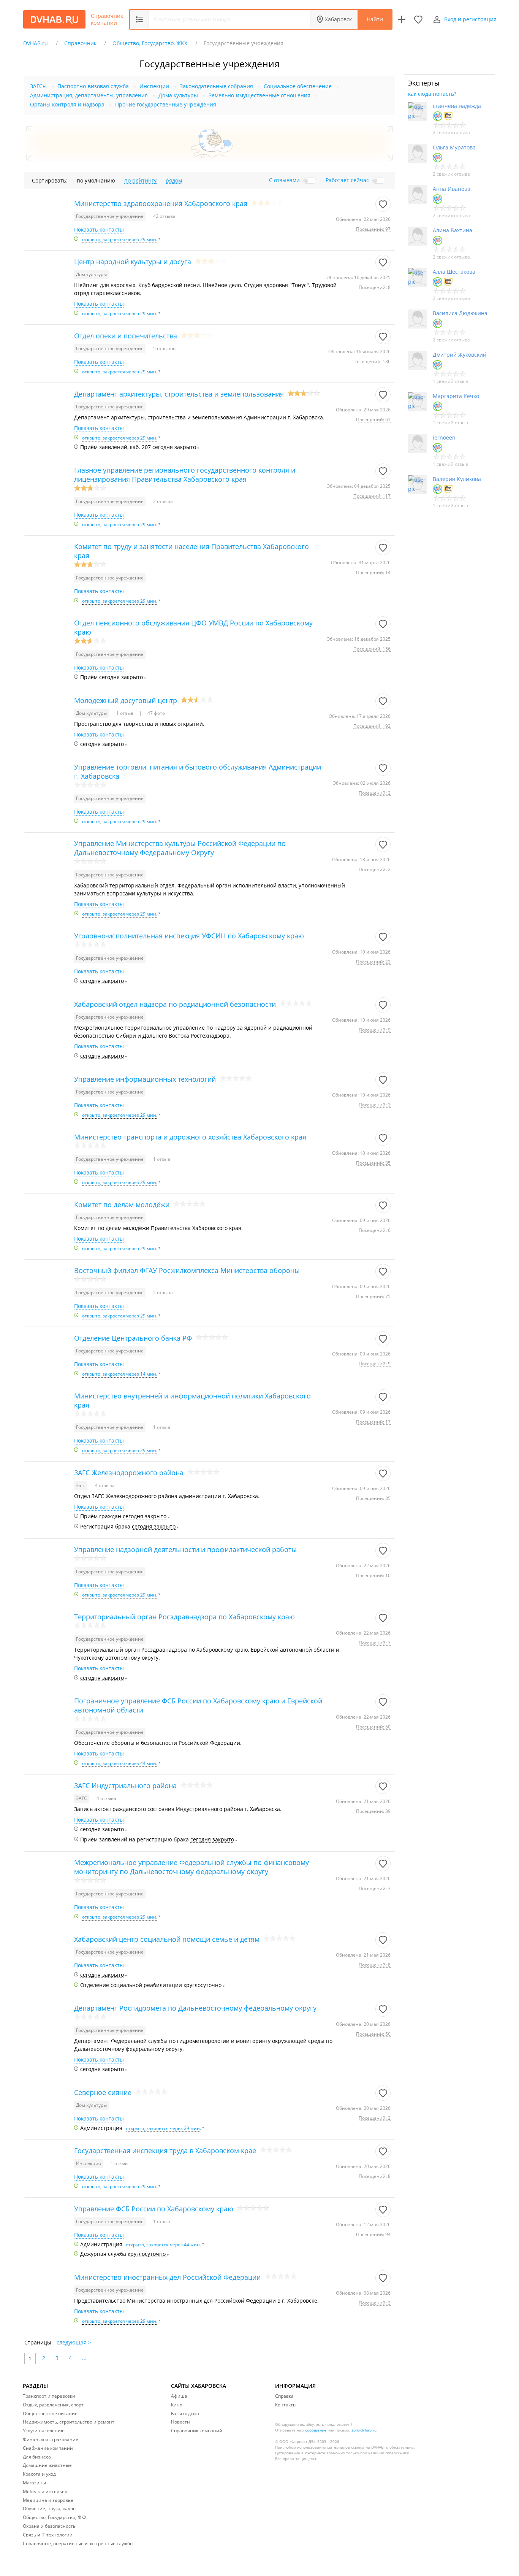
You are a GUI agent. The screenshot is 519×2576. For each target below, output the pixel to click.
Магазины (34, 2483)
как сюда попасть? (432, 94)
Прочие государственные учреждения (166, 104)
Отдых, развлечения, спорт (53, 2405)
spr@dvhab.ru (364, 2430)
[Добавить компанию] (402, 19)
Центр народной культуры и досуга (133, 262)
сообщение (316, 2430)
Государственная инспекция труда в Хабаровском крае (165, 2151)
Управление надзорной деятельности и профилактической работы (185, 1549)
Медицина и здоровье (48, 2500)
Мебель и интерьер (45, 2491)
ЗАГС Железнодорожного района (129, 1473)
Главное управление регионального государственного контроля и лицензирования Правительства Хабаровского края (185, 475)
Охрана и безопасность (49, 2526)
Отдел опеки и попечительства (126, 336)
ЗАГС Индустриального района (125, 1786)
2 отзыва (163, 501)
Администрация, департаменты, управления (89, 95)
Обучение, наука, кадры (50, 2509)
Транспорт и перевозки (49, 2396)
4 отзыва (105, 1485)
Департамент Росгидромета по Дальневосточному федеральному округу (195, 2008)
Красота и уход (39, 2474)
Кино (177, 2405)
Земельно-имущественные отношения (259, 95)
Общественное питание (50, 2413)
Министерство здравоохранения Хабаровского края (161, 203)
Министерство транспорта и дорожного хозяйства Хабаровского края (190, 1137)
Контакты (286, 2405)
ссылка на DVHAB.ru (370, 2447)
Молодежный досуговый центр (126, 700)
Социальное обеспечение (298, 86)
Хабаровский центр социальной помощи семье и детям (167, 1939)
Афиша (179, 2396)
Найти (375, 19)
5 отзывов (164, 348)
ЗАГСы (38, 86)
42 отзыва (164, 216)
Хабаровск (338, 19)
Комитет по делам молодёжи (122, 1205)
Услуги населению (44, 2431)
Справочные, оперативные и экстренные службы (78, 2543)
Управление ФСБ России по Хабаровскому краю (154, 2209)
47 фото (156, 713)
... (84, 2358)
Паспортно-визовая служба (93, 86)
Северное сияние (103, 2092)
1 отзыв (125, 713)
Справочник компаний (107, 19)
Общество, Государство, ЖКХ (55, 2517)
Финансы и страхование (51, 2439)
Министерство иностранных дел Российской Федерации (167, 2277)
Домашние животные (47, 2465)
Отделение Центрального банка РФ (133, 1338)
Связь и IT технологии (48, 2535)
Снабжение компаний (48, 2448)
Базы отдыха (185, 2413)
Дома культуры (178, 95)
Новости (180, 2422)
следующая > (74, 2342)
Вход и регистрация (470, 19)
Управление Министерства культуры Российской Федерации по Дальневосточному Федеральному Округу (180, 848)
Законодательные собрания (216, 86)
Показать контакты (99, 230)
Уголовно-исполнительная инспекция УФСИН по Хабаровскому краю (189, 936)
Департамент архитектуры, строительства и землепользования (179, 394)
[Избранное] (418, 19)
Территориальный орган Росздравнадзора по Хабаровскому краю (184, 1617)
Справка (284, 2396)
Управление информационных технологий (145, 1079)
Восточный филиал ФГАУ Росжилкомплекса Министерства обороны (187, 1270)
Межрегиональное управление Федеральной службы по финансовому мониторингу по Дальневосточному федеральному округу (191, 1867)
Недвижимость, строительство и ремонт (69, 2422)
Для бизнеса (37, 2457)
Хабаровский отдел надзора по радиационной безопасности (175, 1004)
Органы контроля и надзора (67, 104)
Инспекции (154, 86)
